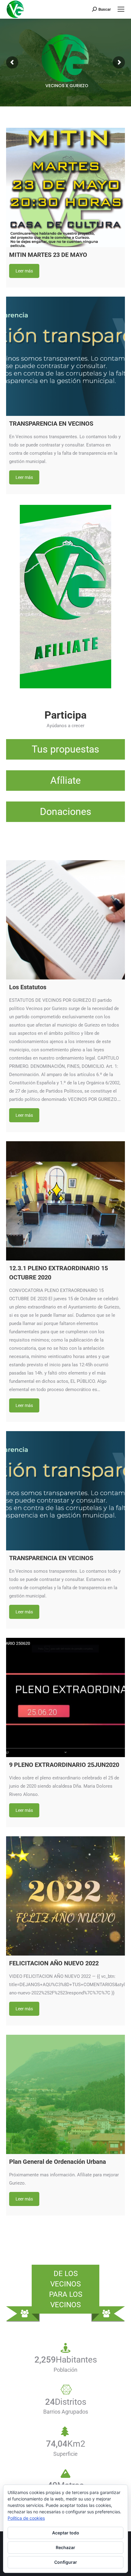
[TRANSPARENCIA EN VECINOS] (65, 356)
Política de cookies (26, 2518)
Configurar (66, 2562)
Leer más (24, 271)
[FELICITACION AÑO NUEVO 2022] (65, 1896)
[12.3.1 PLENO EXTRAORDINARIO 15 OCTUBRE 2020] (65, 1201)
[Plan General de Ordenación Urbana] (65, 2094)
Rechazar (65, 2547)
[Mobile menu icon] (121, 9)
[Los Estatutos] (65, 920)
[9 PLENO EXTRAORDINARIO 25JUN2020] (65, 1697)
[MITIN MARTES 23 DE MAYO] (65, 187)
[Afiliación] (65, 749)
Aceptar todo (66, 2533)
